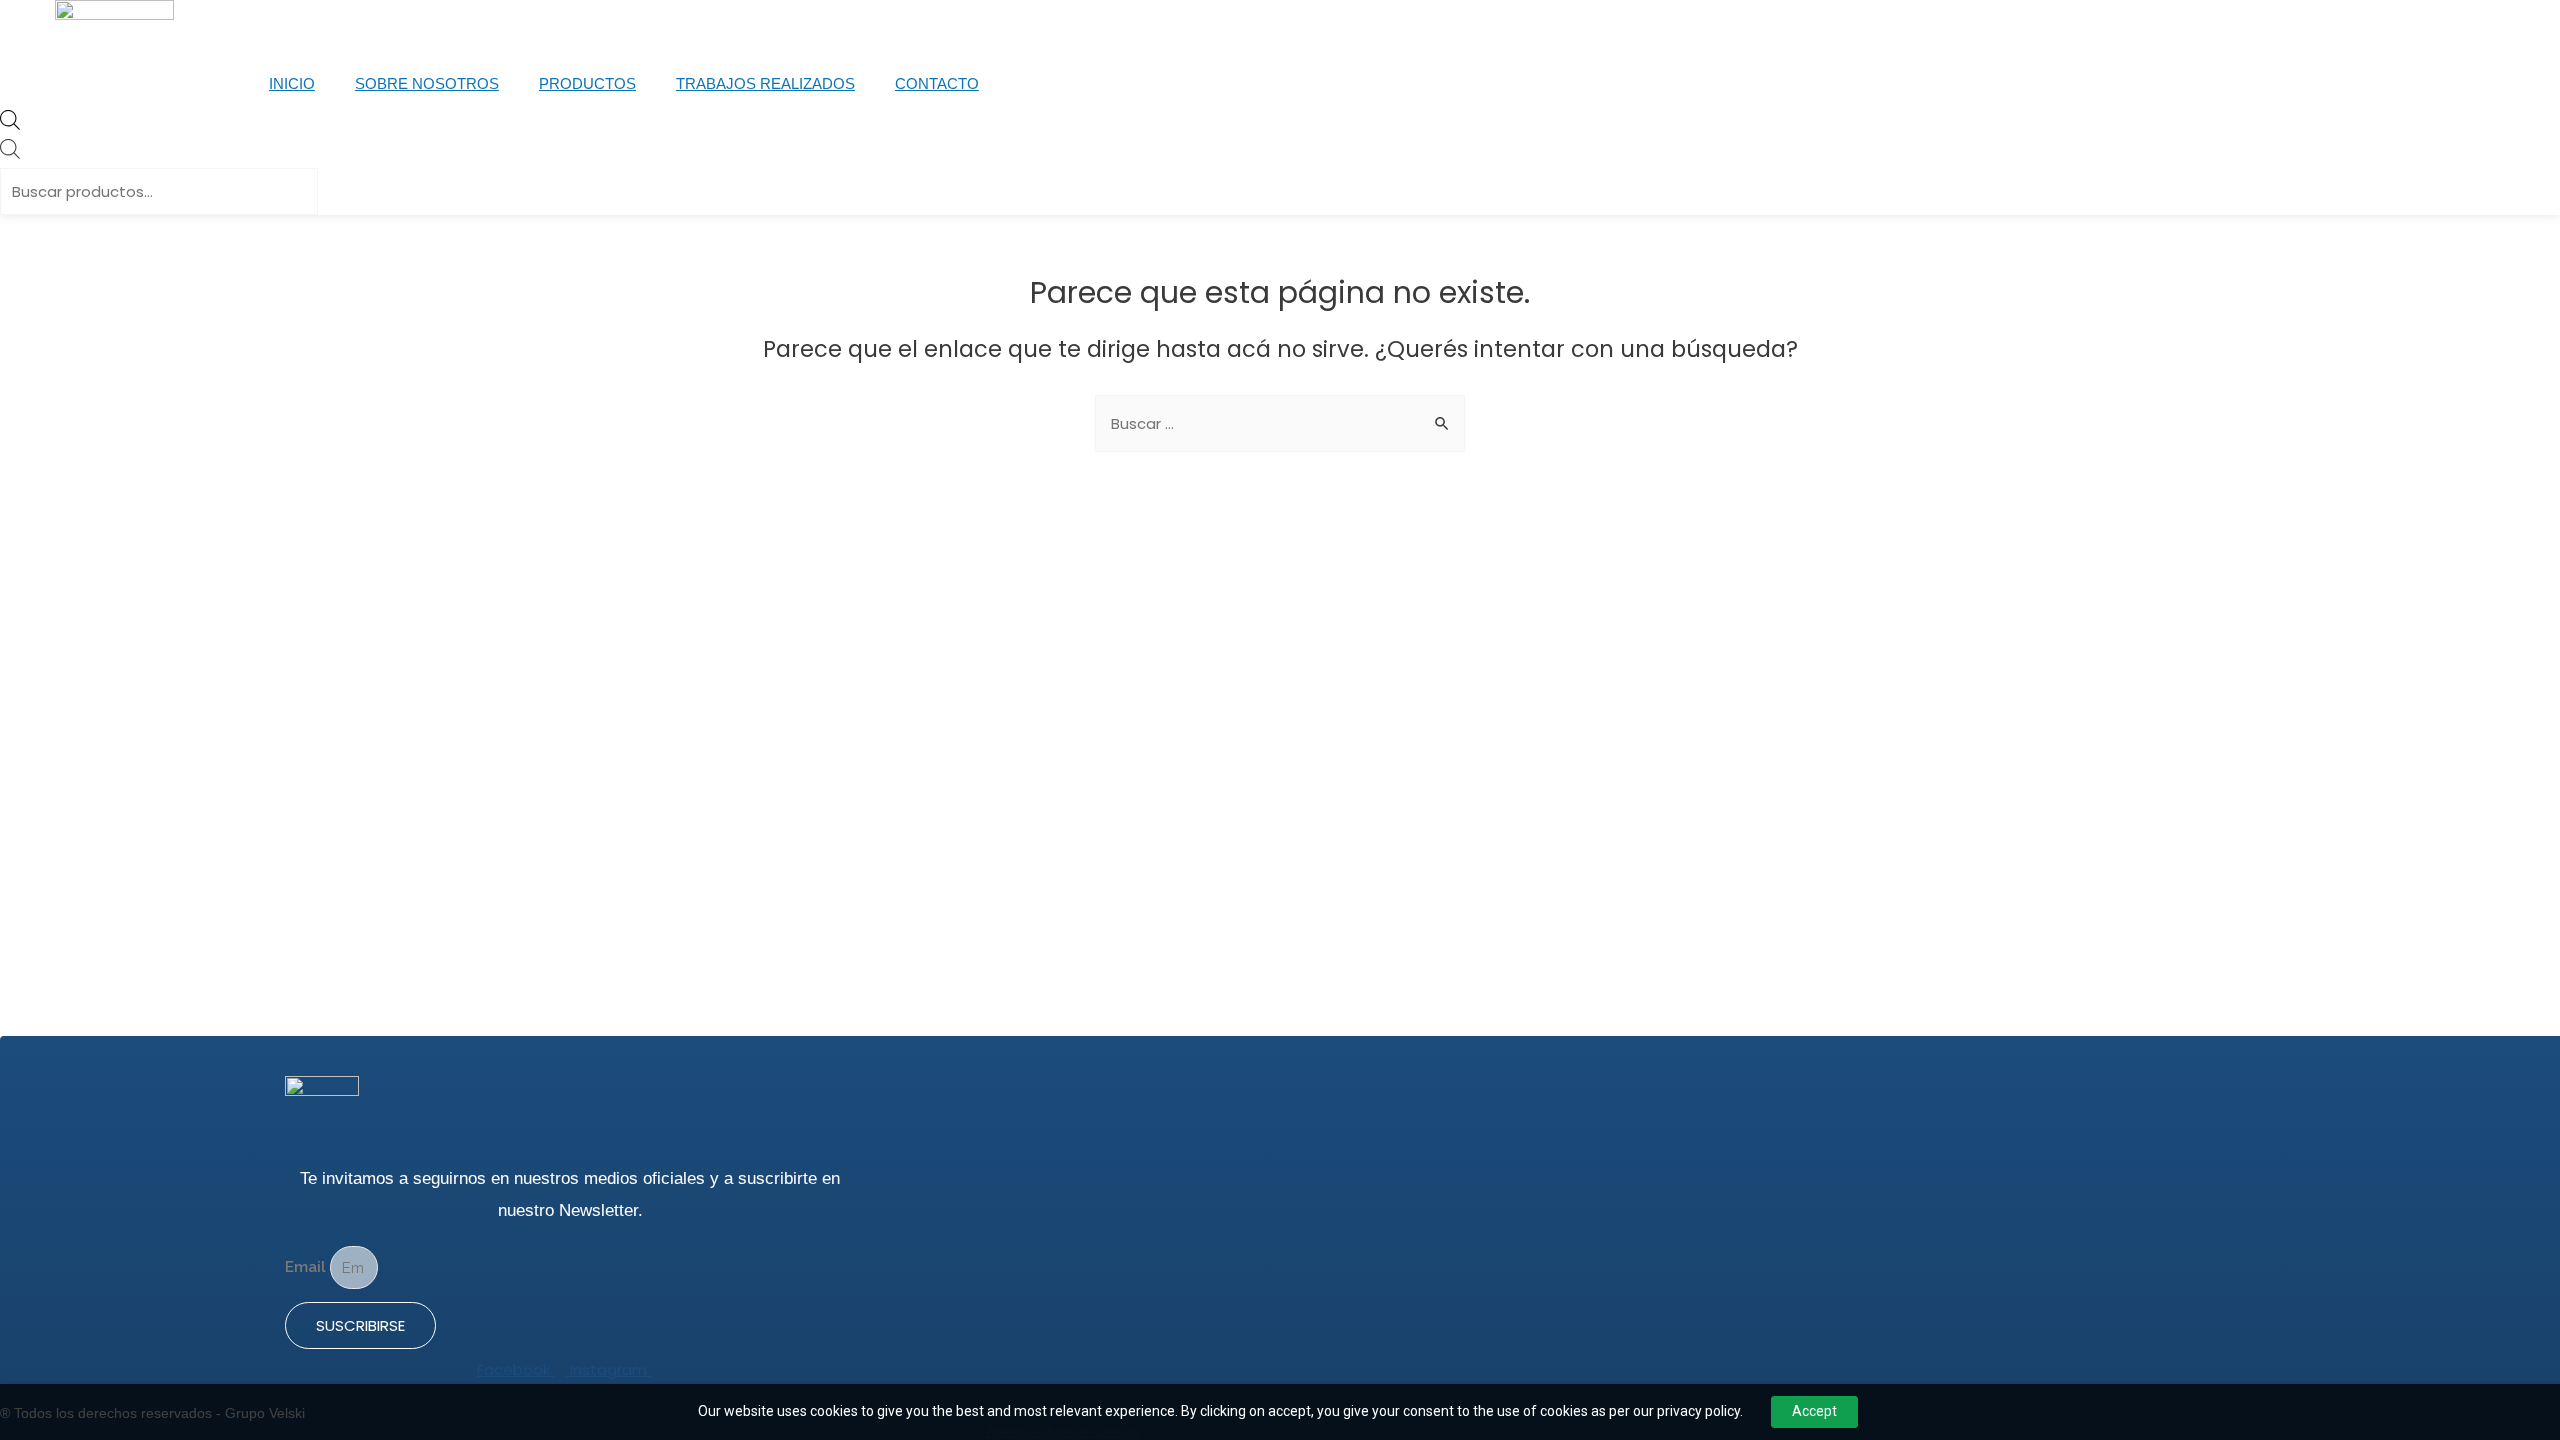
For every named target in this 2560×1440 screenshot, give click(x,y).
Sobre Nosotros (427, 83)
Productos (587, 83)
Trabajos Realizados (765, 83)
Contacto (937, 83)
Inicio (292, 83)
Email (307, 1268)
